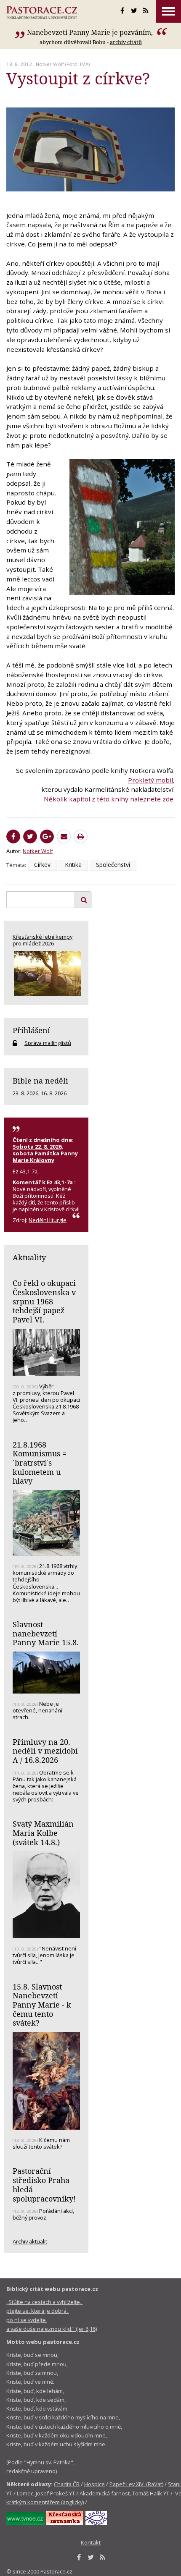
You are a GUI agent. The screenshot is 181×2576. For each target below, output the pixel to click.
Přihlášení (31, 1030)
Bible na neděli (40, 1081)
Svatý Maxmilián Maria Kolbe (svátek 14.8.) (43, 1833)
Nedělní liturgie (48, 1220)
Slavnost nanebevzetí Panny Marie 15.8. (46, 1633)
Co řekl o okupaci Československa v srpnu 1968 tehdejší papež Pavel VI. (44, 1301)
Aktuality (29, 1257)
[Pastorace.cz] (42, 13)
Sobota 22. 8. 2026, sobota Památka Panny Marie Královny (45, 1153)
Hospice (94, 2484)
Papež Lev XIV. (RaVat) (136, 2484)
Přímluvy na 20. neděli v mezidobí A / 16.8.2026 (45, 1751)
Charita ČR (67, 2484)
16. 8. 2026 (54, 1093)
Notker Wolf (50, 64)
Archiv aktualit (30, 2241)
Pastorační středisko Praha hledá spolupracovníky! (44, 2185)
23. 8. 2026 (25, 1093)
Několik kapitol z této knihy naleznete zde (109, 799)
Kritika (73, 865)
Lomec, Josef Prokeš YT (46, 2493)
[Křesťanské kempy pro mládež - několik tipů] (46, 973)
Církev (42, 865)
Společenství (113, 865)
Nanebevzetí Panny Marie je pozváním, (91, 32)
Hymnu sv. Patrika (49, 2462)
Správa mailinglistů (48, 1043)
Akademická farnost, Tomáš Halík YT (124, 2493)
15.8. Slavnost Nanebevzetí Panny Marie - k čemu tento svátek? (42, 2005)
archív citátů (126, 42)
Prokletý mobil (150, 780)
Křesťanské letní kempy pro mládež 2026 (43, 940)
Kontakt (91, 2542)
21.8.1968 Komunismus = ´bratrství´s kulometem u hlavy (40, 1463)
